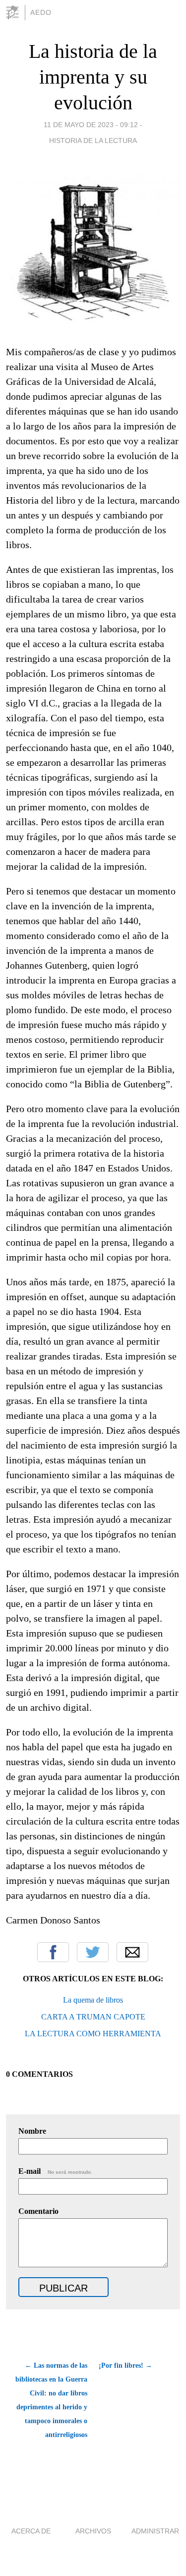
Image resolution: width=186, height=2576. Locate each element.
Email (132, 1952)
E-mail (55, 2171)
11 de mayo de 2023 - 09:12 (91, 125)
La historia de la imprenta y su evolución (93, 77)
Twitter (93, 1952)
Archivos (93, 2531)
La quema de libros (93, 2000)
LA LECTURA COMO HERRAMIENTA (93, 2034)
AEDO (41, 12)
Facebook (53, 1952)
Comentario (38, 2211)
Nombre (32, 2131)
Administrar (155, 2531)
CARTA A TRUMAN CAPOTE (93, 2017)
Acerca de (31, 2531)
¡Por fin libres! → (125, 2365)
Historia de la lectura (93, 141)
